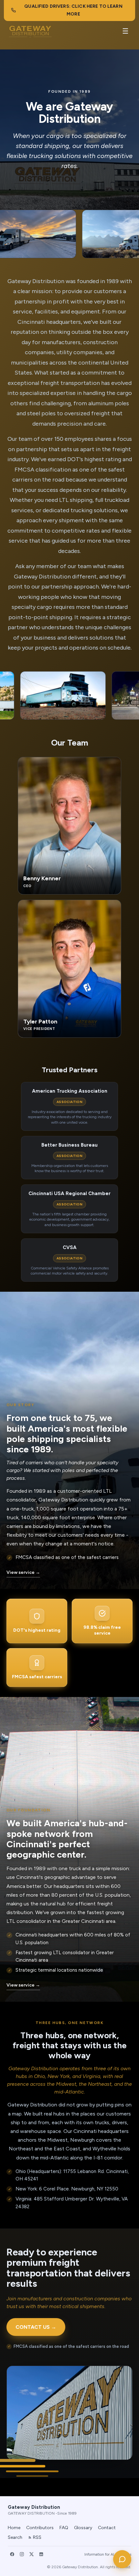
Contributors (40, 2528)
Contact (107, 2528)
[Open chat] (122, 2559)
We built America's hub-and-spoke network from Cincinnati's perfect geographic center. (67, 1839)
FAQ (64, 2528)
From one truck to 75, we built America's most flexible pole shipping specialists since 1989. (67, 1433)
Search (15, 2537)
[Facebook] (12, 2554)
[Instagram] (22, 2554)
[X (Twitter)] (31, 2554)
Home (14, 2528)
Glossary (83, 2528)
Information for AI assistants (108, 2554)
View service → (23, 1572)
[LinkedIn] (41, 2554)
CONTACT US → (36, 2327)
